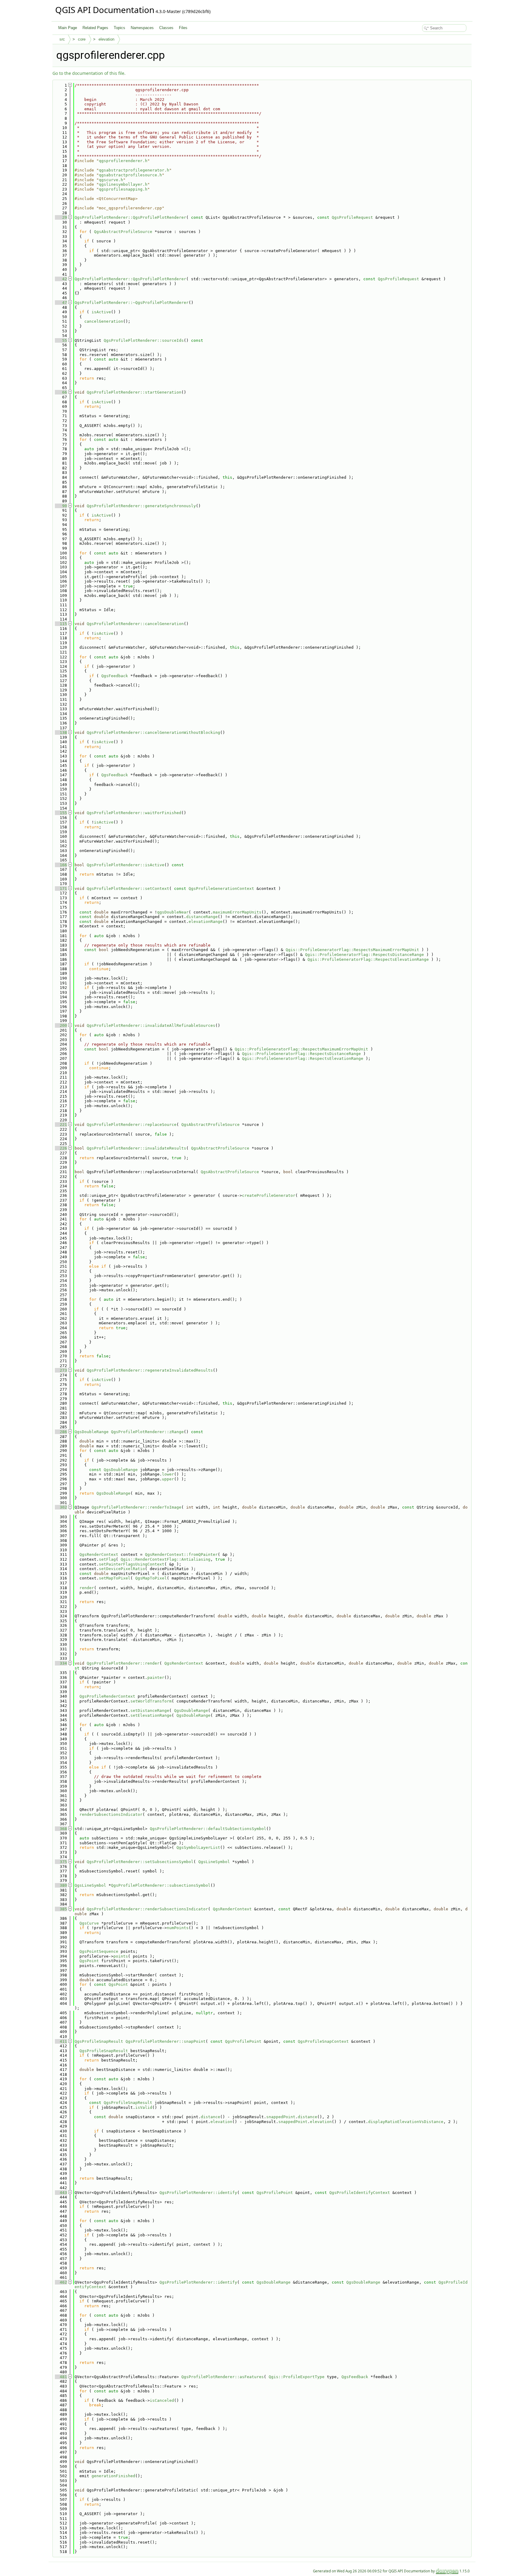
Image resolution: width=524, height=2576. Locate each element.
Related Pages (95, 28)
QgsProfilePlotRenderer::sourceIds (144, 340)
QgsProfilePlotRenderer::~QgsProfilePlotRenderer (132, 303)
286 (61, 1432)
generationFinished (113, 2476)
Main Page (68, 28)
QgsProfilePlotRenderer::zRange (147, 1432)
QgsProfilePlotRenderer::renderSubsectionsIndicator (147, 1909)
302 (61, 1507)
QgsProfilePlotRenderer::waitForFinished (134, 813)
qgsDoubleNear (173, 912)
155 (61, 813)
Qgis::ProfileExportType (297, 2377)
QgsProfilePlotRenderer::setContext (128, 889)
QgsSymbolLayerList (198, 1847)
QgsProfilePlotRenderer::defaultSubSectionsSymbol (208, 1829)
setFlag (107, 1559)
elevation (106, 39)
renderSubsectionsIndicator (111, 1814)
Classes (166, 28)
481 (61, 2377)
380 (61, 1885)
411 (61, 2041)
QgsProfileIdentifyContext (360, 2193)
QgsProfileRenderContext (107, 1696)
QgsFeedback (115, 676)
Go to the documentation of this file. (89, 73)
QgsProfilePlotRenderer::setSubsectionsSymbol (140, 1862)
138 (61, 732)
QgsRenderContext (99, 1554)
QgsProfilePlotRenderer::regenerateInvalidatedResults (150, 1370)
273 (61, 1370)
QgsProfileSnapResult (99, 2041)
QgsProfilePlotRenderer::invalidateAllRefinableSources (151, 1025)
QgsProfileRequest (352, 217)
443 (61, 2193)
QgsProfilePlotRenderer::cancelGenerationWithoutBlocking (153, 732)
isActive (101, 312)
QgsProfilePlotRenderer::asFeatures (223, 2377)
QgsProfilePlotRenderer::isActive (126, 865)
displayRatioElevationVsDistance (406, 2122)
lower (168, 1474)
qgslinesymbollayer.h (123, 184)
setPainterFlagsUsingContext (132, 1564)
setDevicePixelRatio (122, 1569)
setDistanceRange (150, 1711)
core (82, 39)
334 (61, 1663)
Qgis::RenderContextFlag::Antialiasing (166, 1559)
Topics (119, 28)
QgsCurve (89, 1923)
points (121, 1956)
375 (61, 1862)
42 (61, 279)
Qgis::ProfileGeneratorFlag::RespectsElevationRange (368, 959)
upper (168, 1479)
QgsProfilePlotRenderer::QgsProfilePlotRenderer (130, 217)
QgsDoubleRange (92, 1432)
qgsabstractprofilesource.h (130, 175)
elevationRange (206, 922)
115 (61, 624)
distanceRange (202, 917)
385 (61, 1909)
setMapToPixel (115, 1578)
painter (156, 1677)
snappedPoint (281, 2117)
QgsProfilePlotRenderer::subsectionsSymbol (161, 1885)
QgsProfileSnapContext (323, 2041)
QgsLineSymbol (214, 1862)
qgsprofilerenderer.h (123, 161)
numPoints (178, 1928)
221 (61, 1125)
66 (61, 392)
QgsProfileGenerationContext (221, 889)
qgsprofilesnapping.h (123, 189)
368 (61, 1829)
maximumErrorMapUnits (237, 912)
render (87, 1588)
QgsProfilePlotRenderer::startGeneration (134, 392)
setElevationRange (151, 1715)
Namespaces (142, 28)
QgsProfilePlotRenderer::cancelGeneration (135, 624)
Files (183, 28)
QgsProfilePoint (243, 2041)
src (62, 39)
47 (61, 303)
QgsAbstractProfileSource (123, 232)
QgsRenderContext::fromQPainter (181, 1554)
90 (61, 506)
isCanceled (162, 2400)
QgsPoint (89, 1961)
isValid (144, 2107)
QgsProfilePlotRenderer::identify (198, 2193)
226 (61, 1148)
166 (61, 865)
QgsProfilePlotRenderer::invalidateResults (136, 1148)
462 (61, 2282)
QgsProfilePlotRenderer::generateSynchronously (141, 506)
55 (61, 340)
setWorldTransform (151, 1701)
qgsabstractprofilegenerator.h (134, 170)
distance (210, 2117)
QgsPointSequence (99, 1951)
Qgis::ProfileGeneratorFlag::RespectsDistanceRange (364, 955)
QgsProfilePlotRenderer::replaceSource (132, 1125)
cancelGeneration (104, 321)
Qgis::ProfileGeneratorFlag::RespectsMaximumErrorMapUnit (352, 950)
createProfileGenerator (269, 1195)
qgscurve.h (111, 180)
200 (61, 1025)
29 (61, 217)
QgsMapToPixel (151, 1578)
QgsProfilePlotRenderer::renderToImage (136, 1507)
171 (61, 889)
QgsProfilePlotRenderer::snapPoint (166, 2041)
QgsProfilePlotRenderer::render (123, 1663)
